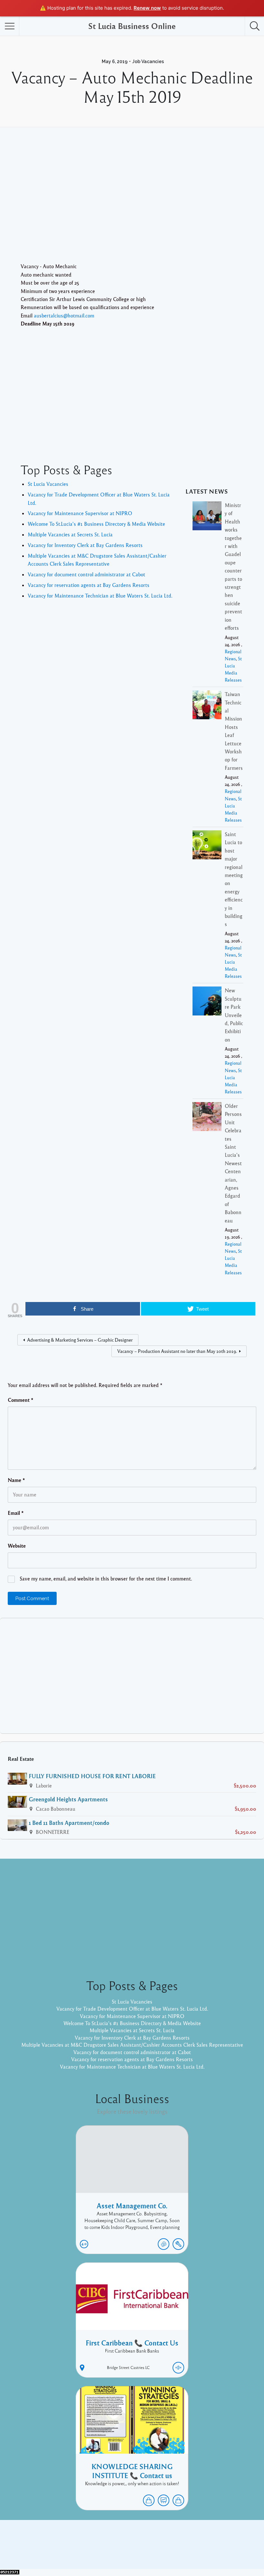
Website (17, 1546)
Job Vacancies (148, 61)
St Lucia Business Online (132, 26)
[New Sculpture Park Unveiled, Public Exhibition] (207, 1002)
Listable (153, 2549)
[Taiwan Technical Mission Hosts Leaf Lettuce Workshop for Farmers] (207, 706)
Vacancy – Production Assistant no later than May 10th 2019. (177, 1351)
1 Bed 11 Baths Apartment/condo (69, 1823)
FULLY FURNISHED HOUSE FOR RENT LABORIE (92, 1776)
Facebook (193, 2539)
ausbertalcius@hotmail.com (64, 316)
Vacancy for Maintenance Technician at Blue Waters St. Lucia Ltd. (100, 596)
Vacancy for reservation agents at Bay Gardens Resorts (89, 585)
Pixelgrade (178, 2549)
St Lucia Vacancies (48, 484)
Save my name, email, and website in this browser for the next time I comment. (106, 1579)
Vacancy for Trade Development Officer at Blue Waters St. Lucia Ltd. (132, 2009)
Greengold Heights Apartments (68, 1799)
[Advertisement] (132, 204)
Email (16, 1513)
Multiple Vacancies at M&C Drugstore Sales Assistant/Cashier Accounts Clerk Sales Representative (132, 2045)
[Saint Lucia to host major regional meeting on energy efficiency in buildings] (207, 846)
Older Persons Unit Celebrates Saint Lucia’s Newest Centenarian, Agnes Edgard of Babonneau (233, 1163)
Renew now (147, 8)
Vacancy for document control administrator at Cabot (86, 574)
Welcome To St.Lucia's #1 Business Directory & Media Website (96, 524)
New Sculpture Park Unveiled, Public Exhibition (234, 1015)
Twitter (218, 2539)
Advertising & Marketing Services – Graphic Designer (80, 1340)
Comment (21, 1400)
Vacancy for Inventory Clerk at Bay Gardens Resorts (85, 545)
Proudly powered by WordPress (105, 2549)
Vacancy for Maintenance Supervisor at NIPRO (80, 513)
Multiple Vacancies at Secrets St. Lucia (70, 534)
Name (16, 1480)
